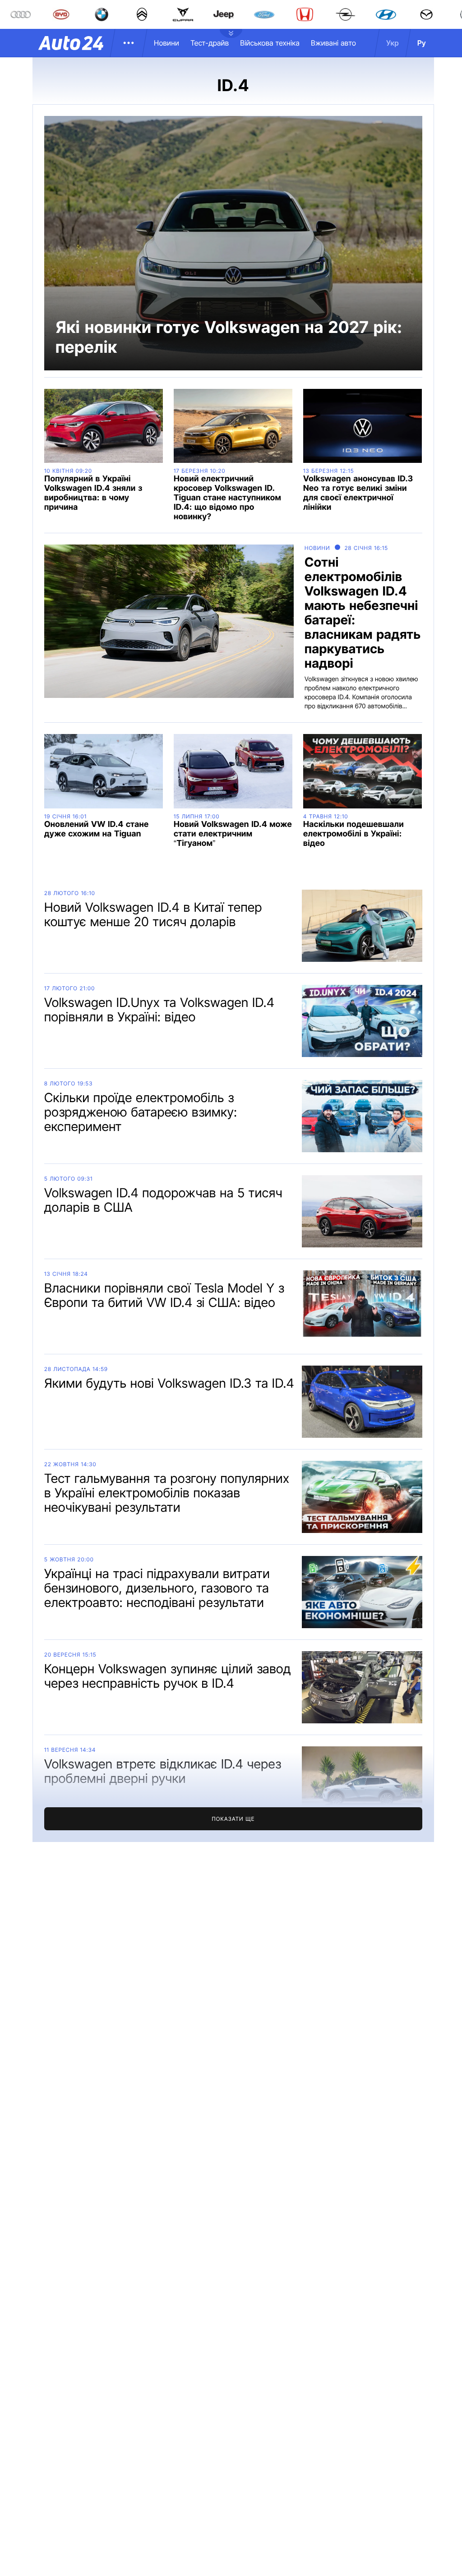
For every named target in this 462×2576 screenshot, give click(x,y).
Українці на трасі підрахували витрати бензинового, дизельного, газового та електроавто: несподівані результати (157, 1588)
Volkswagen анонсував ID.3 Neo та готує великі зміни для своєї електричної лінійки (358, 493)
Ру (422, 43)
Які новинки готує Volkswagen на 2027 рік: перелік (229, 337)
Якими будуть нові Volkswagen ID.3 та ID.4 (169, 1383)
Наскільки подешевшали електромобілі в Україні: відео (353, 834)
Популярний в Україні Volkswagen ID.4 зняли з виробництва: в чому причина (93, 493)
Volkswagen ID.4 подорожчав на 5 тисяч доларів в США (163, 1200)
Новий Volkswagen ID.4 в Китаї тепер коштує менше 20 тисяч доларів (153, 914)
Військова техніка (270, 43)
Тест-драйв (210, 43)
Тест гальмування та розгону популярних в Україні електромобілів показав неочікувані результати (167, 1493)
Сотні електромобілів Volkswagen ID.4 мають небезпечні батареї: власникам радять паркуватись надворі (363, 613)
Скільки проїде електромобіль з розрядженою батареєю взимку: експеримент (141, 1112)
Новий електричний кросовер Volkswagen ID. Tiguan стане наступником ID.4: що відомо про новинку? (227, 498)
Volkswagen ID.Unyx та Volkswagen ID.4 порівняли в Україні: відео (159, 1010)
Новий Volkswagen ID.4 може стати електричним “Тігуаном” (233, 834)
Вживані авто (333, 43)
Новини (166, 43)
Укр (393, 43)
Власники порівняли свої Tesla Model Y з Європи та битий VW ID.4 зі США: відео (164, 1295)
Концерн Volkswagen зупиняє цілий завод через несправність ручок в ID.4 (168, 1676)
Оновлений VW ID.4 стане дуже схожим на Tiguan (97, 829)
